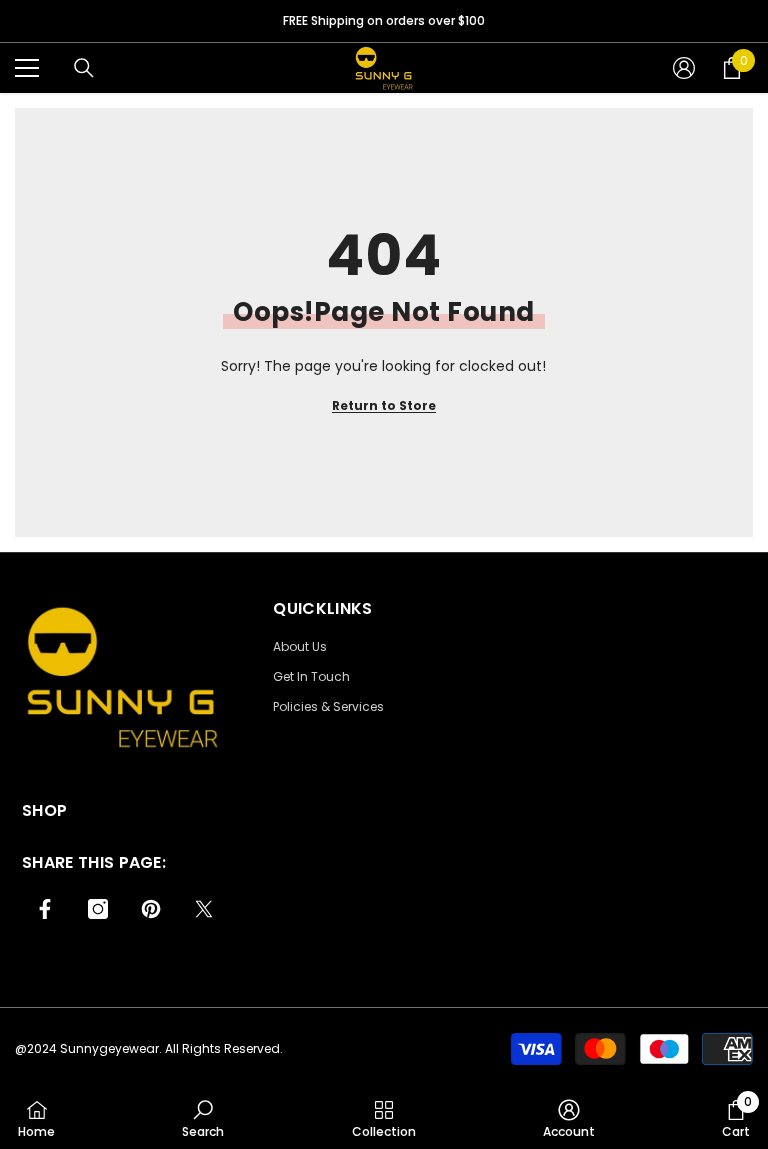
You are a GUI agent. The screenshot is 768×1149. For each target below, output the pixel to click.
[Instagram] (98, 909)
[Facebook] (45, 909)
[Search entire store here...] (84, 68)
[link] (203, 1118)
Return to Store (384, 405)
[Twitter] (204, 909)
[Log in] (684, 68)
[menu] (27, 68)
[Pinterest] (151, 909)
